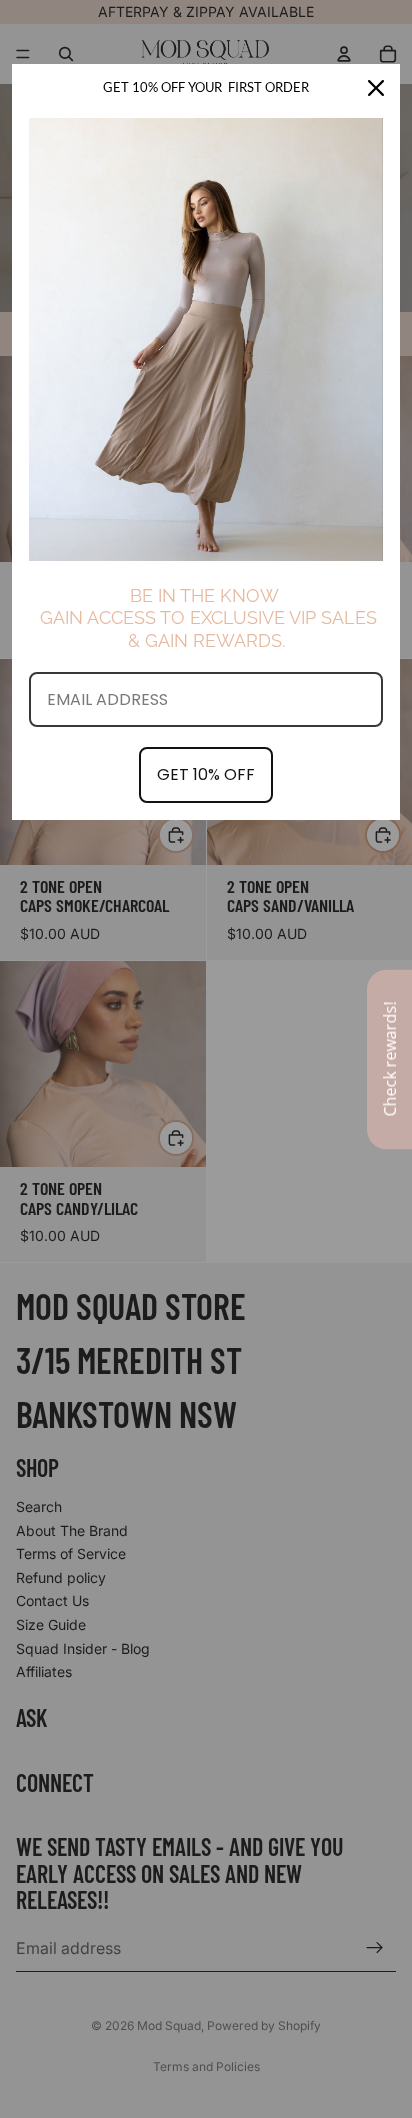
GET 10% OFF (206, 774)
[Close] (376, 88)
